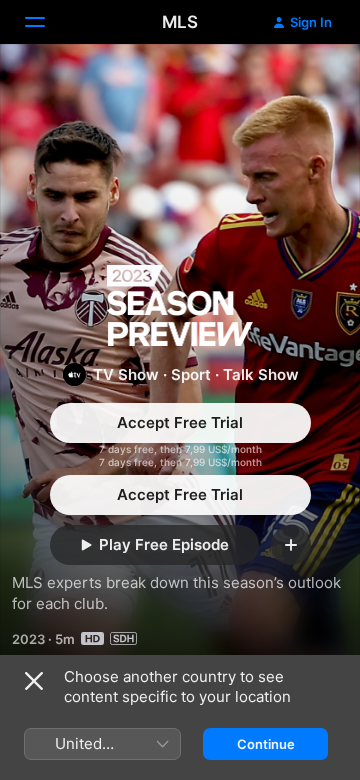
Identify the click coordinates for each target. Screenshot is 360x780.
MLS (180, 22)
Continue (266, 744)
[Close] (34, 681)
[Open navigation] (47, 22)
